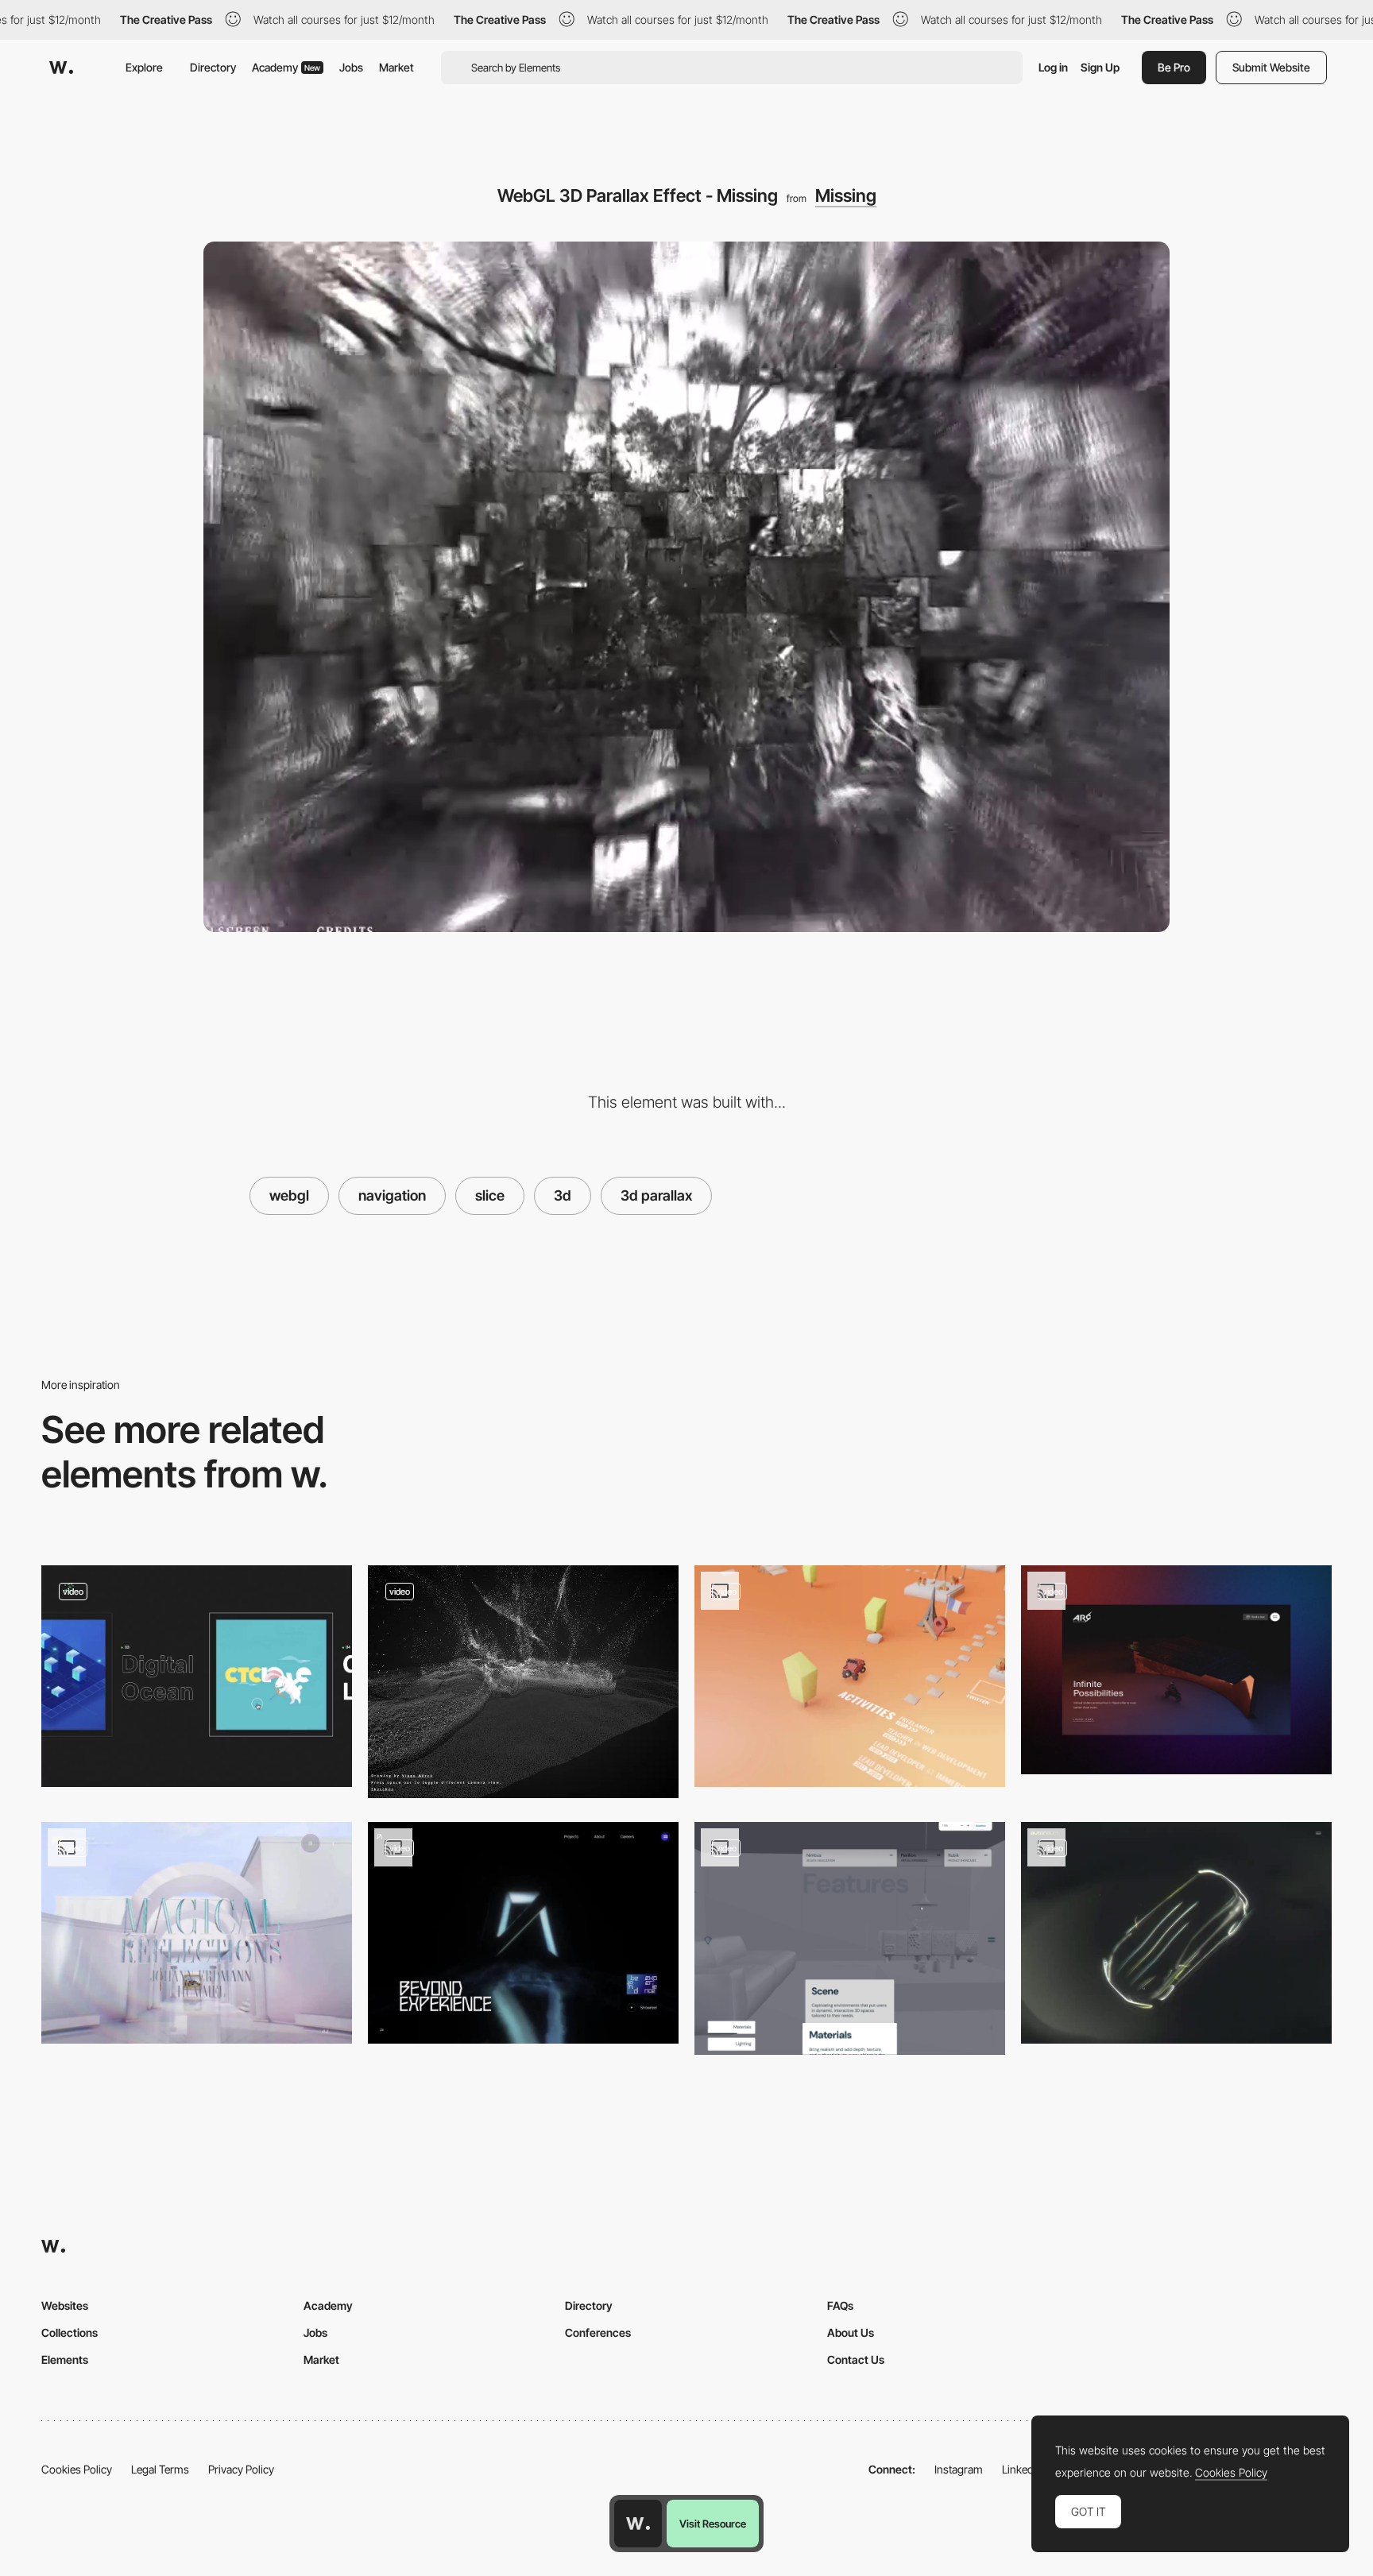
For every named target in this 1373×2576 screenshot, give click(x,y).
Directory (213, 67)
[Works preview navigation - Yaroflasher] (197, 1676)
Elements (65, 2359)
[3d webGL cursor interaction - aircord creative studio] (523, 1933)
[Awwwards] (61, 68)
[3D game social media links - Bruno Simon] (850, 1676)
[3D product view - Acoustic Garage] (1176, 1933)
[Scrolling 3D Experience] (1176, 1670)
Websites (65, 2305)
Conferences (598, 2332)
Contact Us (856, 2359)
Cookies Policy (77, 2469)
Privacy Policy (241, 2469)
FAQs (840, 2305)
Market (396, 67)
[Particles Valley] (523, 1682)
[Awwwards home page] (638, 2524)
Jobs (351, 67)
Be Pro (1174, 67)
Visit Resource (713, 2524)
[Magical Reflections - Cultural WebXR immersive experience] (197, 1933)
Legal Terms (160, 2469)
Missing (846, 195)
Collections (70, 2332)
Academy (286, 67)
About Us (851, 2332)
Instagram (959, 2469)
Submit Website (1271, 67)
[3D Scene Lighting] (850, 1938)
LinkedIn (1022, 2469)
